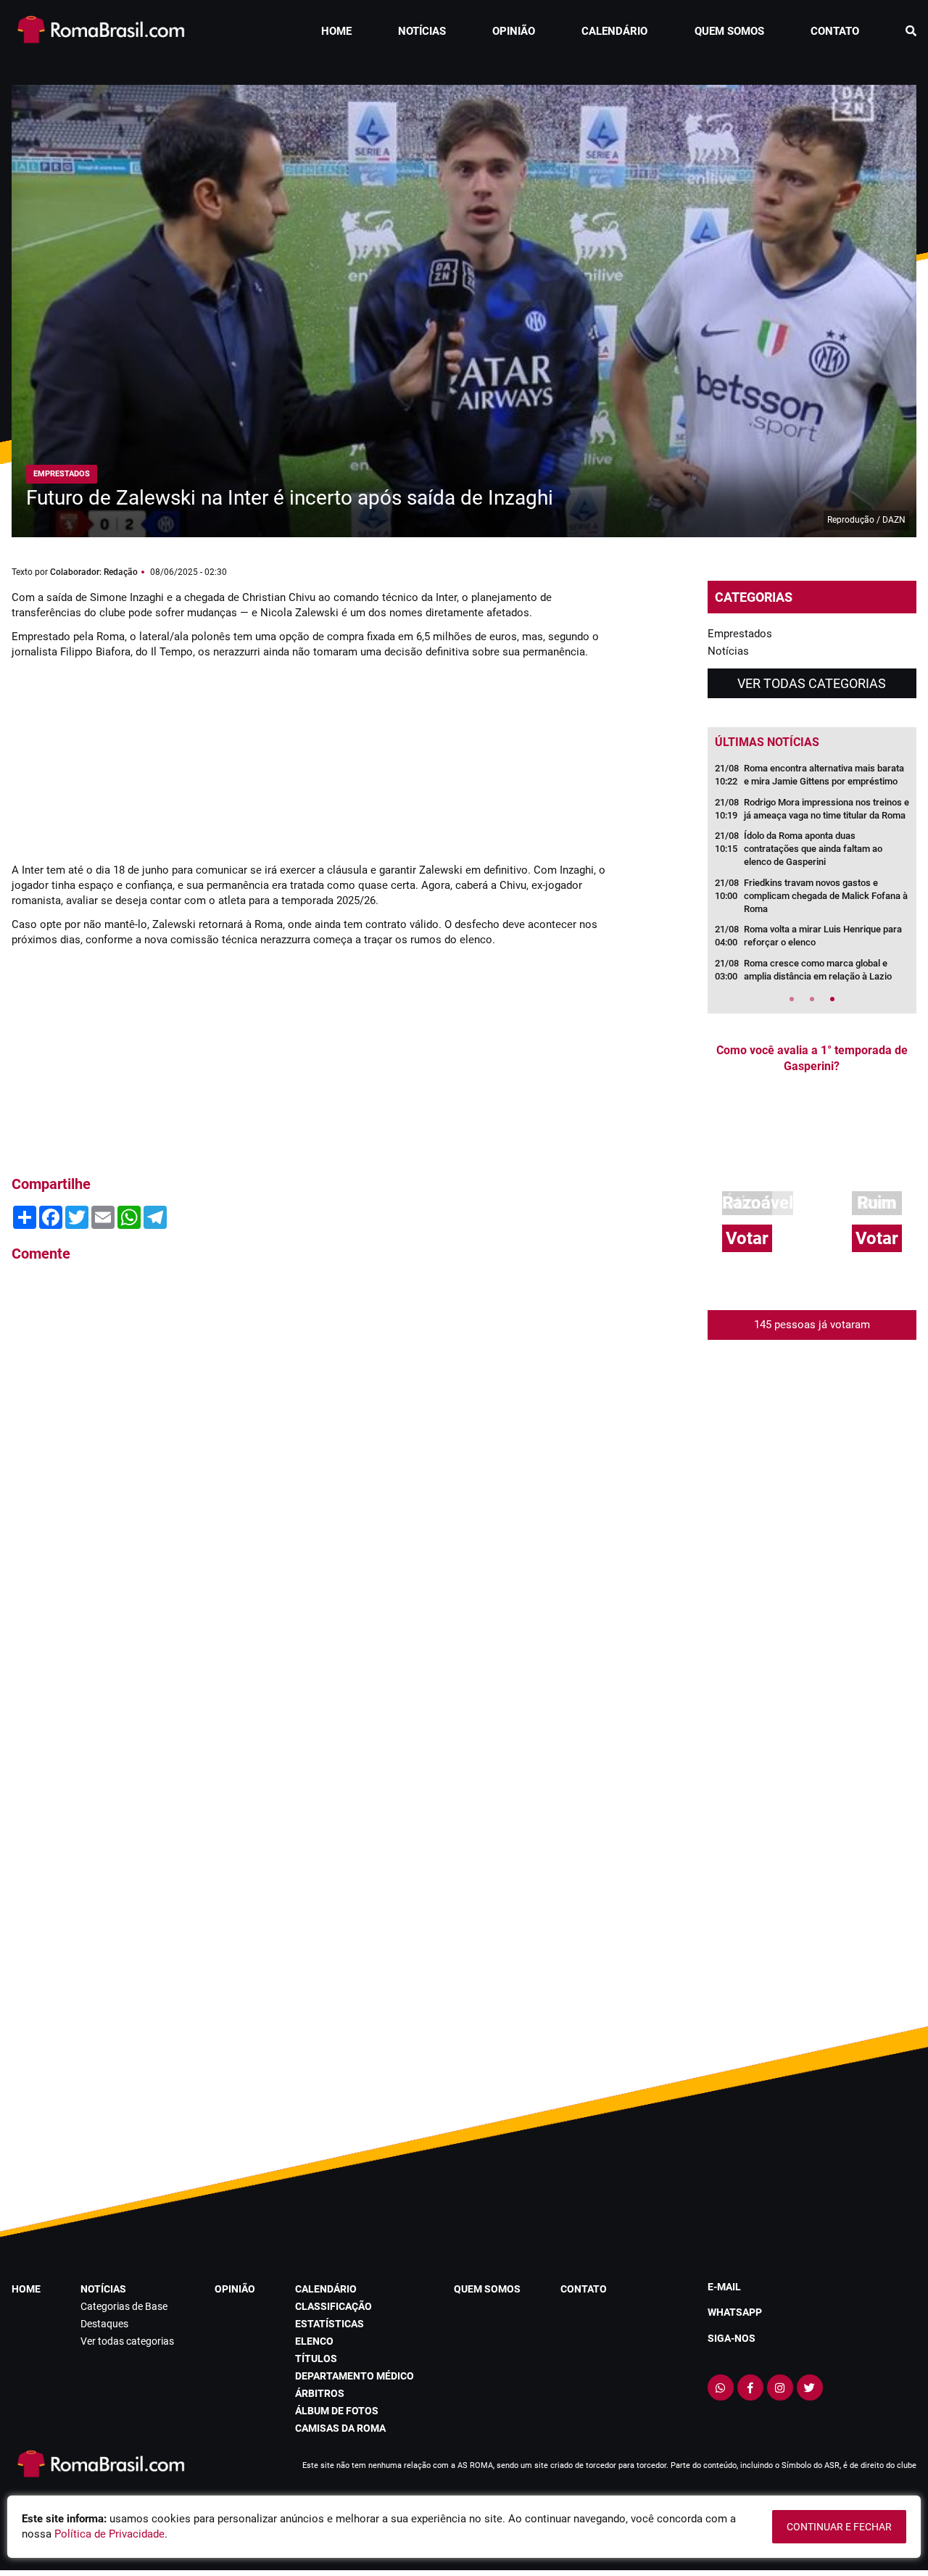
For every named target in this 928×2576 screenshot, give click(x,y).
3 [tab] (832, 999)
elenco (314, 2341)
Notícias (728, 651)
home (336, 31)
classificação (333, 2306)
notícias (422, 31)
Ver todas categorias (812, 683)
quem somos (729, 31)
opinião (514, 31)
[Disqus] (309, 1470)
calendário (614, 31)
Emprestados (740, 634)
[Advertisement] (120, 759)
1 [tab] (792, 999)
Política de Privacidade (109, 2534)
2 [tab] (812, 999)
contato (835, 31)
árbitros (320, 2393)
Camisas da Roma (340, 2428)
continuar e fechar (839, 2527)
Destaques (104, 2324)
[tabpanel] (812, 877)
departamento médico (355, 2376)
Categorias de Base (124, 2306)
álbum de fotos (337, 2411)
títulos (316, 2358)
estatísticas (330, 2324)
